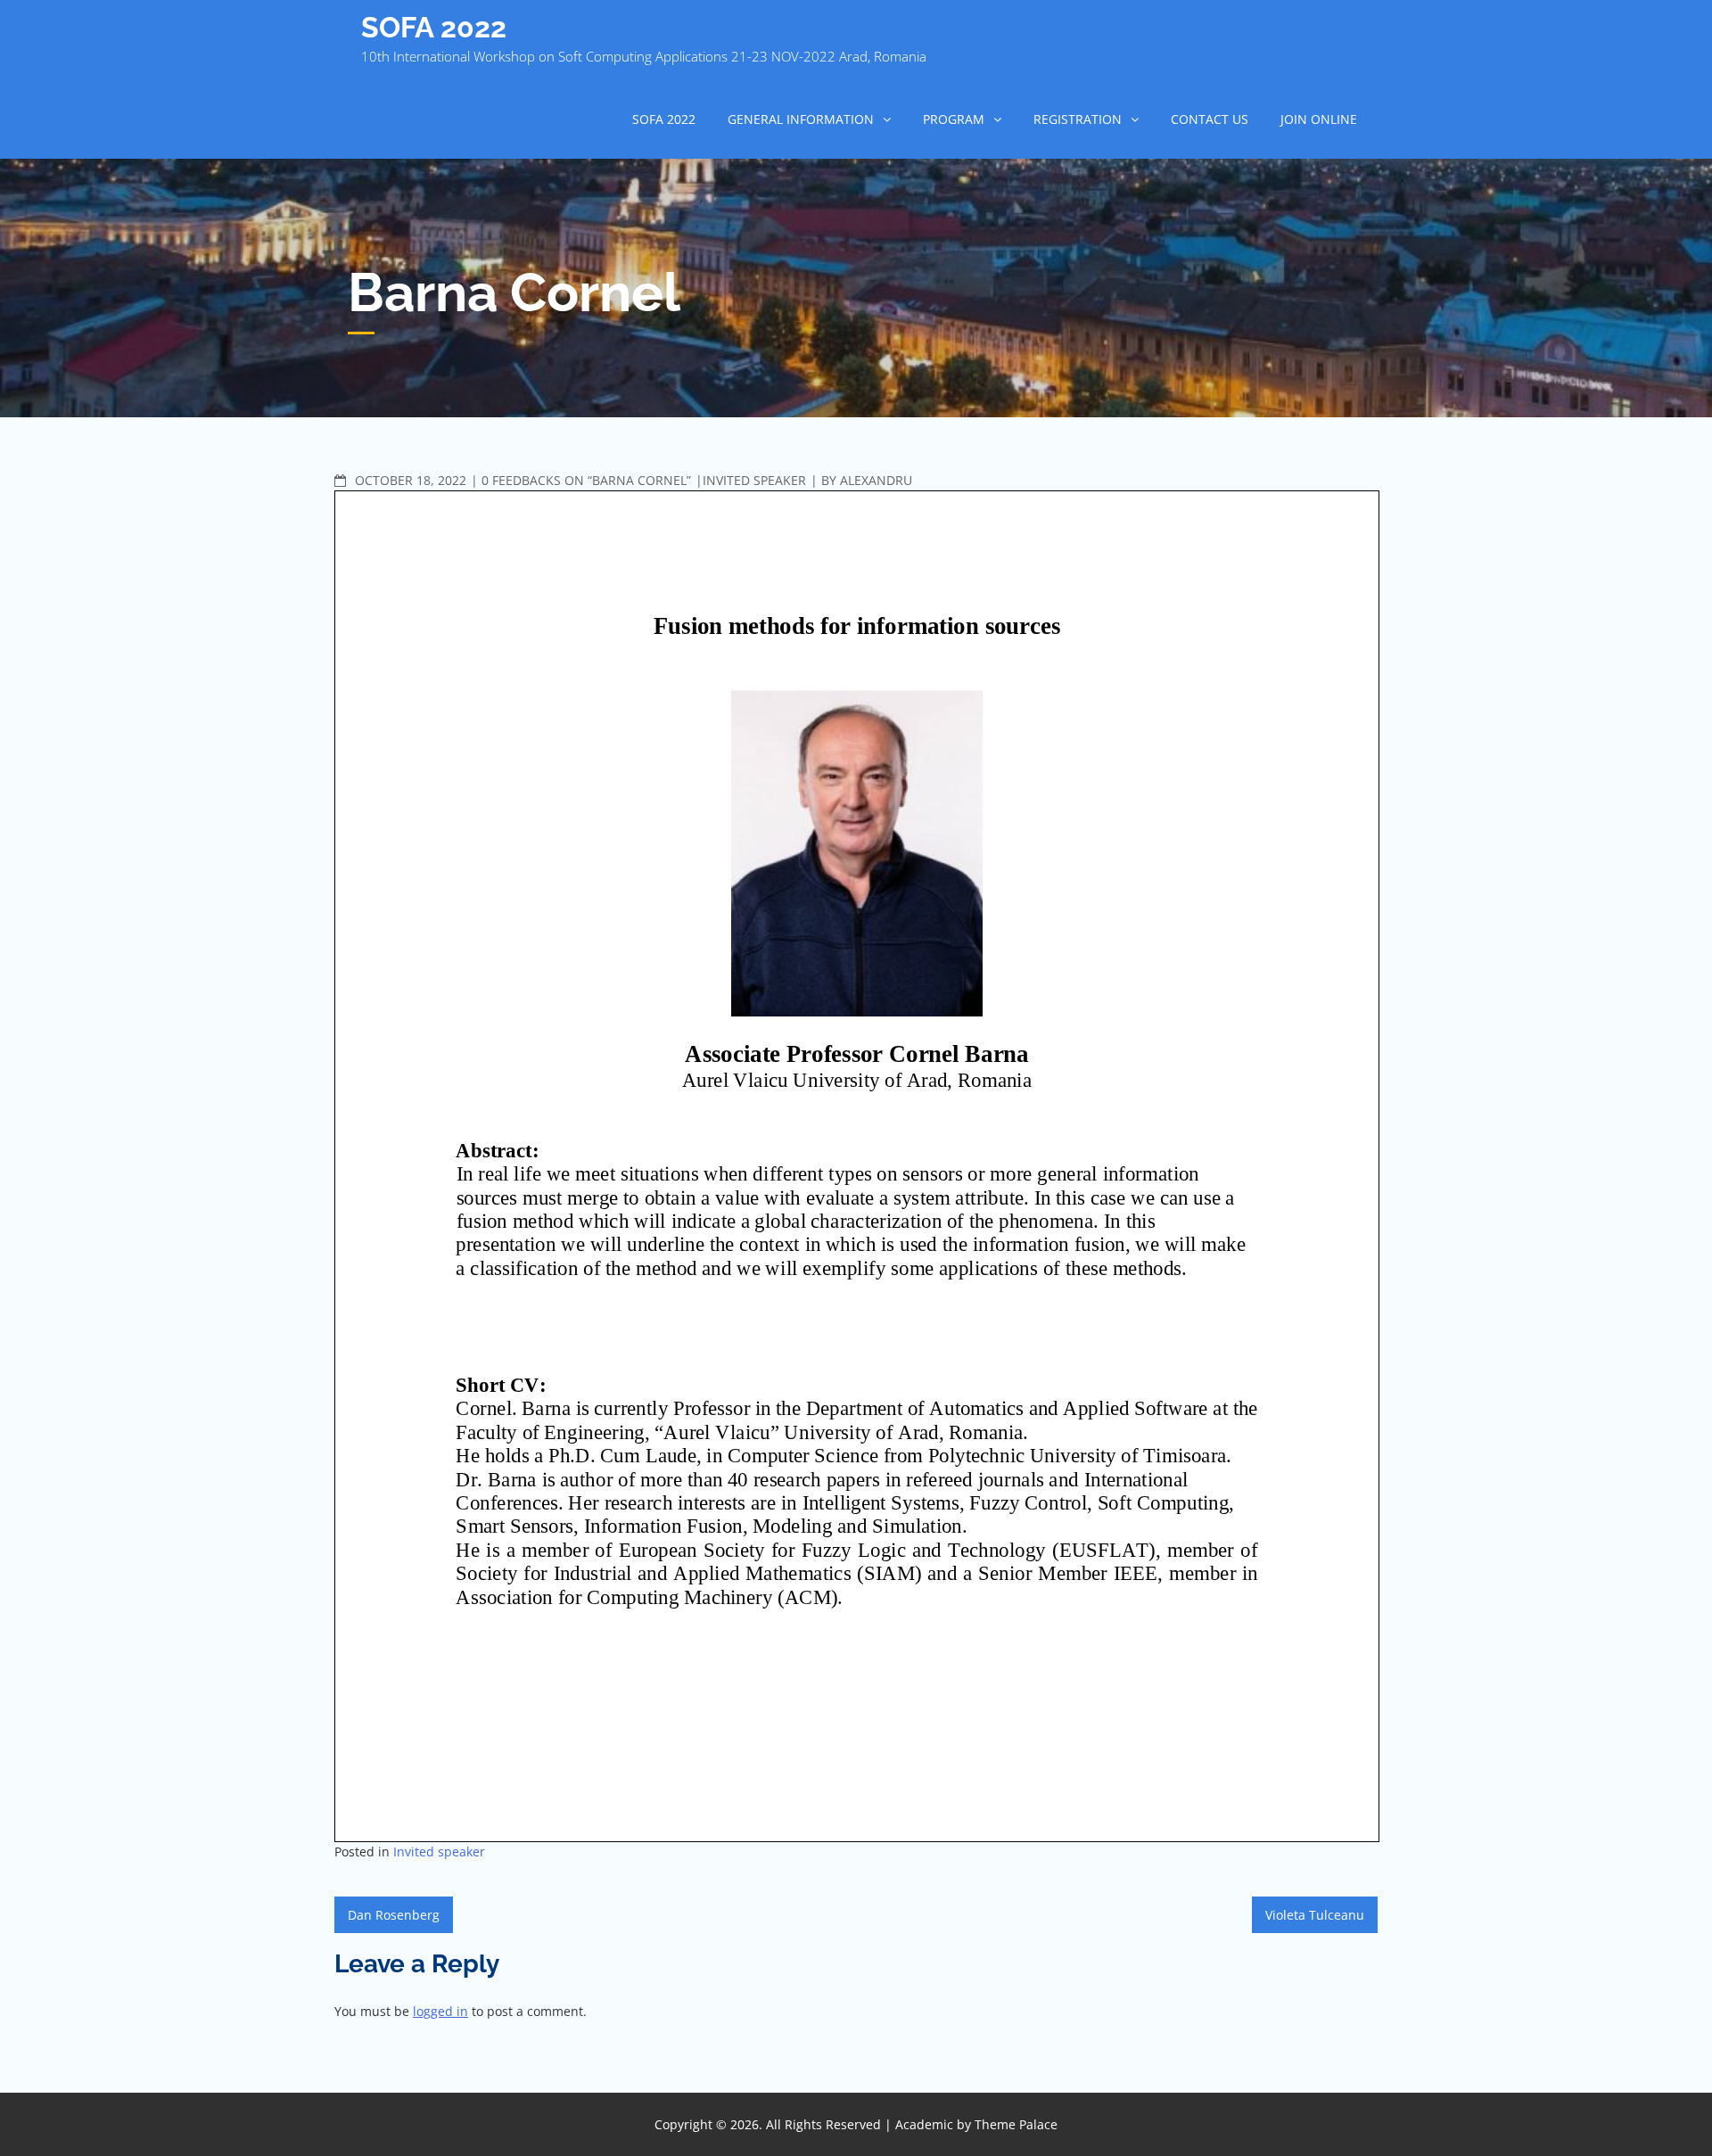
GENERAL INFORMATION (801, 119)
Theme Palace (1016, 2124)
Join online (1319, 119)
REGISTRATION (1078, 119)
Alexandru (876, 480)
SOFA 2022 (434, 27)
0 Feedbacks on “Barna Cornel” (586, 480)
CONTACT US (1210, 119)
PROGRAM (954, 119)
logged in (440, 2011)
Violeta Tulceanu (1315, 1915)
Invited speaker (754, 480)
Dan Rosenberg (394, 1915)
